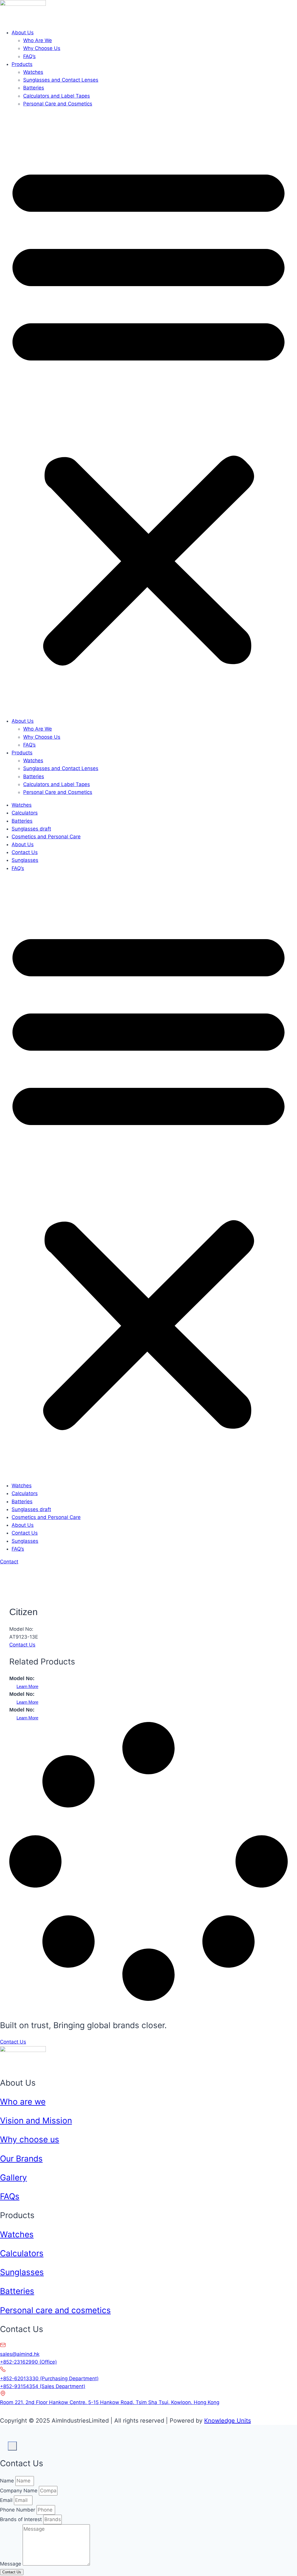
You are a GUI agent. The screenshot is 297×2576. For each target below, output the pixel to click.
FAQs (10, 2196)
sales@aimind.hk (20, 2354)
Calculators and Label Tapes (57, 96)
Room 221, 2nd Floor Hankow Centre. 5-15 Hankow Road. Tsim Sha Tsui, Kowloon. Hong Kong (110, 2402)
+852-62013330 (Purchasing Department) (49, 2378)
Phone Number (18, 2510)
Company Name (19, 2491)
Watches (33, 72)
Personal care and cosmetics (55, 2310)
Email (7, 2500)
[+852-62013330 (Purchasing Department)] (3, 2371)
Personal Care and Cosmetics (58, 104)
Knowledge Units (228, 2421)
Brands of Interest (22, 2519)
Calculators (25, 813)
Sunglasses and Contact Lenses (61, 80)
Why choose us (30, 2139)
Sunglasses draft (31, 829)
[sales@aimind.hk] (3, 2346)
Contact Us (25, 852)
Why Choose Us (42, 48)
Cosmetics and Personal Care (46, 837)
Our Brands (21, 2159)
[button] (148, 412)
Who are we (23, 2102)
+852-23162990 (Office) (28, 2362)
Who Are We (38, 40)
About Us (23, 33)
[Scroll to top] (4, 2442)
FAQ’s (29, 56)
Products (22, 64)
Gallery (13, 2177)
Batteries (34, 88)
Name (8, 2481)
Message (11, 2564)
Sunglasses (25, 860)
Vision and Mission (36, 2121)
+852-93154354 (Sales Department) (43, 2386)
